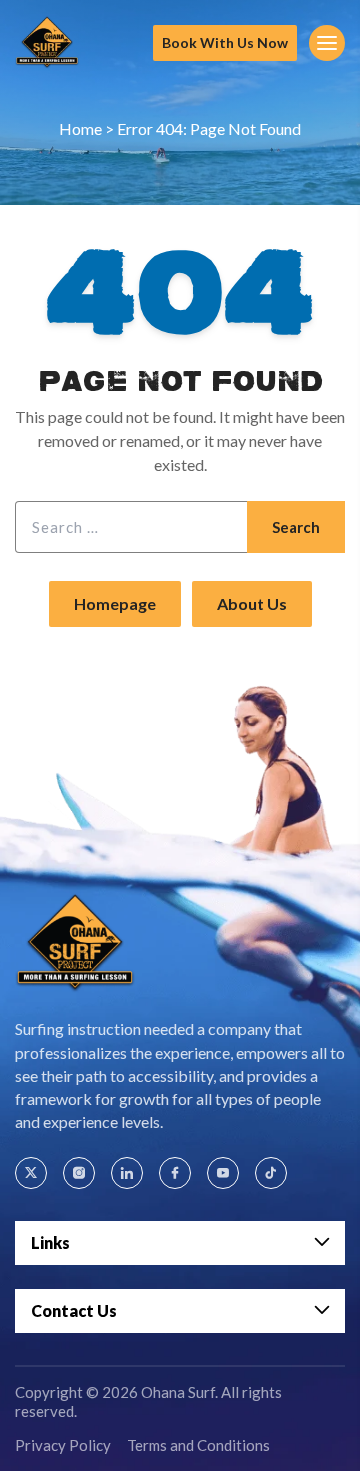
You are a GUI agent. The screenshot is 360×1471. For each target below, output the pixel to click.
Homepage (115, 603)
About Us (252, 603)
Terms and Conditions (198, 1445)
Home (80, 128)
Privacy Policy (63, 1445)
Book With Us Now (225, 42)
